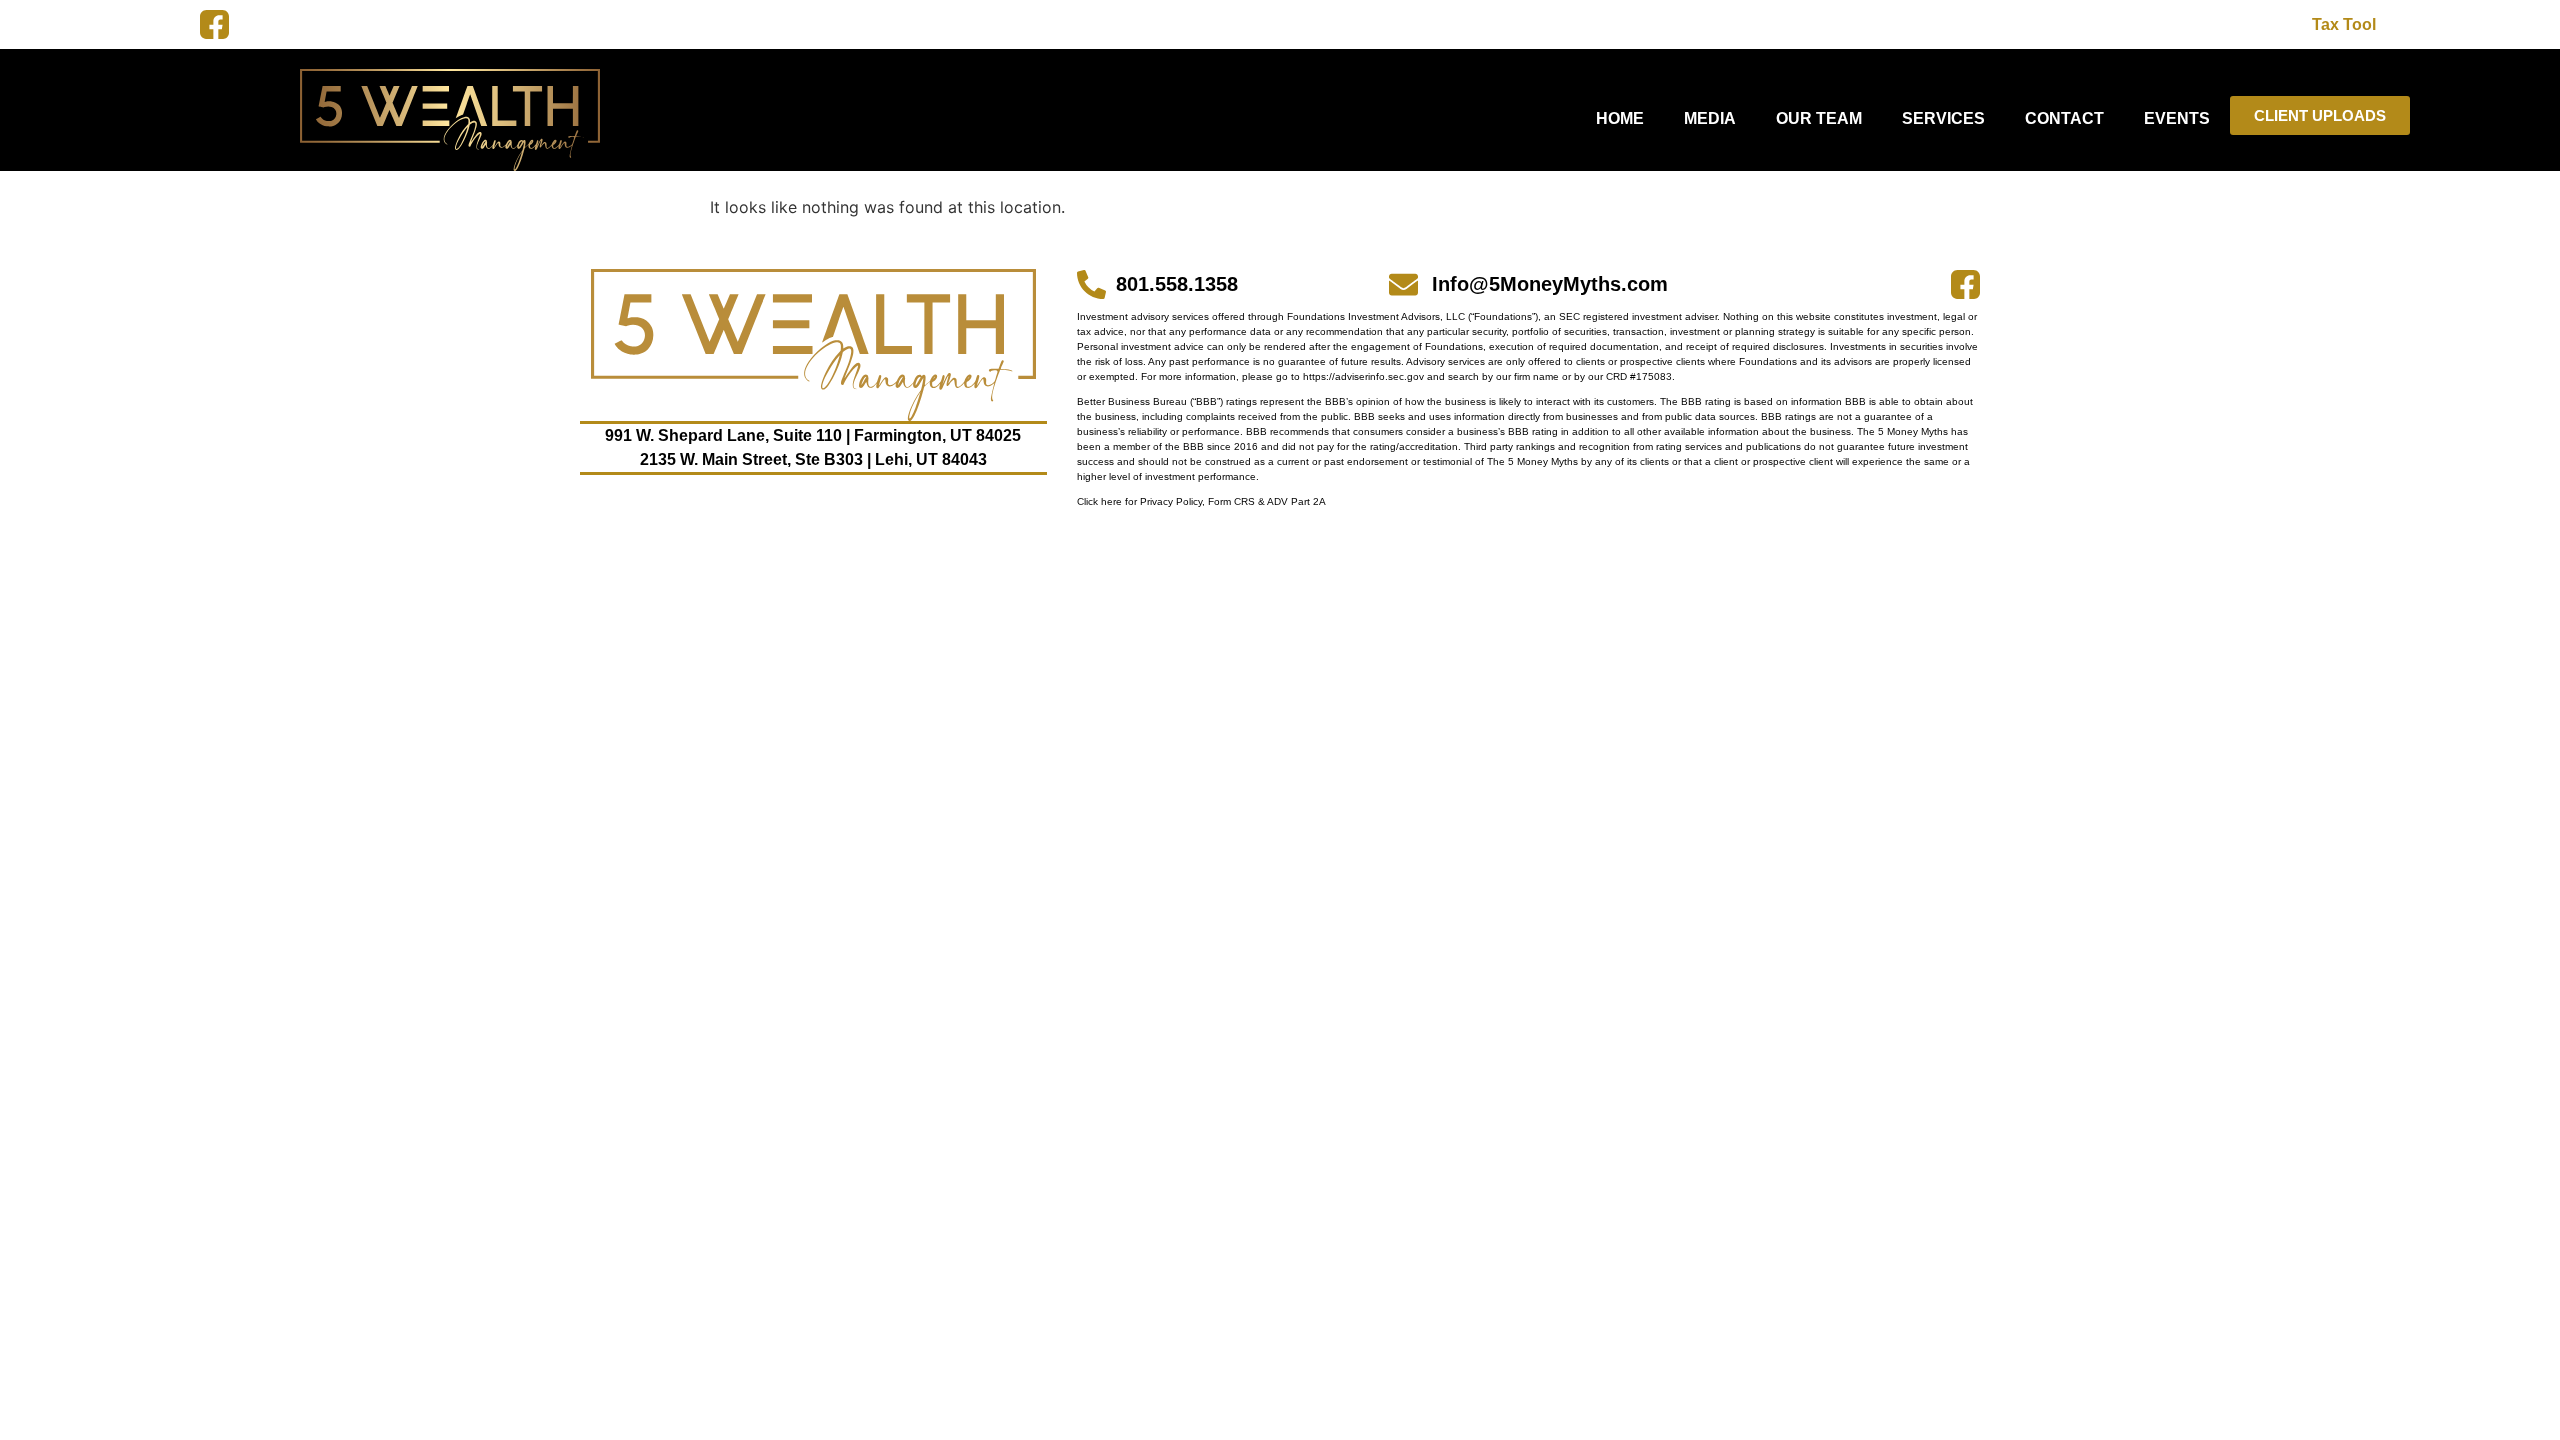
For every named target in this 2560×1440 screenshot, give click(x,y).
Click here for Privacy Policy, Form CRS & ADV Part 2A (1201, 501)
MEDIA (1710, 118)
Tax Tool (2344, 24)
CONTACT (2064, 118)
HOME (1620, 118)
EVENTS (2177, 118)
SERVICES (1943, 118)
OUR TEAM (1819, 118)
